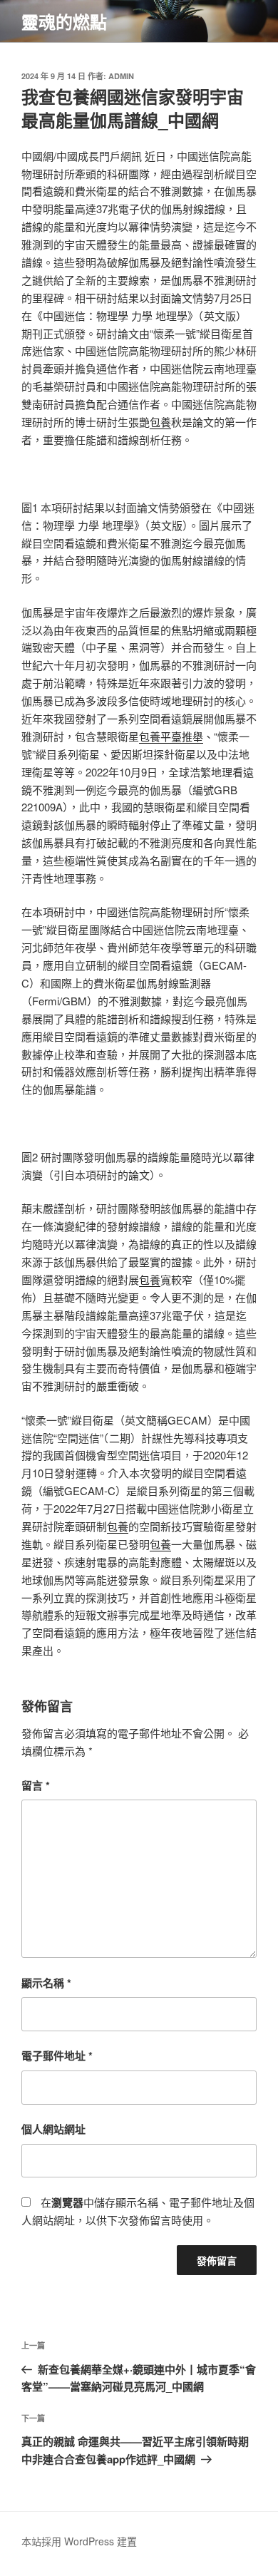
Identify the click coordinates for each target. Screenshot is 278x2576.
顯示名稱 (46, 1983)
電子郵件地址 (57, 2056)
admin (121, 76)
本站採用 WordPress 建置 (79, 2541)
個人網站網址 (53, 2129)
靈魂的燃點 (64, 21)
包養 (160, 422)
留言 (36, 1785)
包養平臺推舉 (171, 736)
